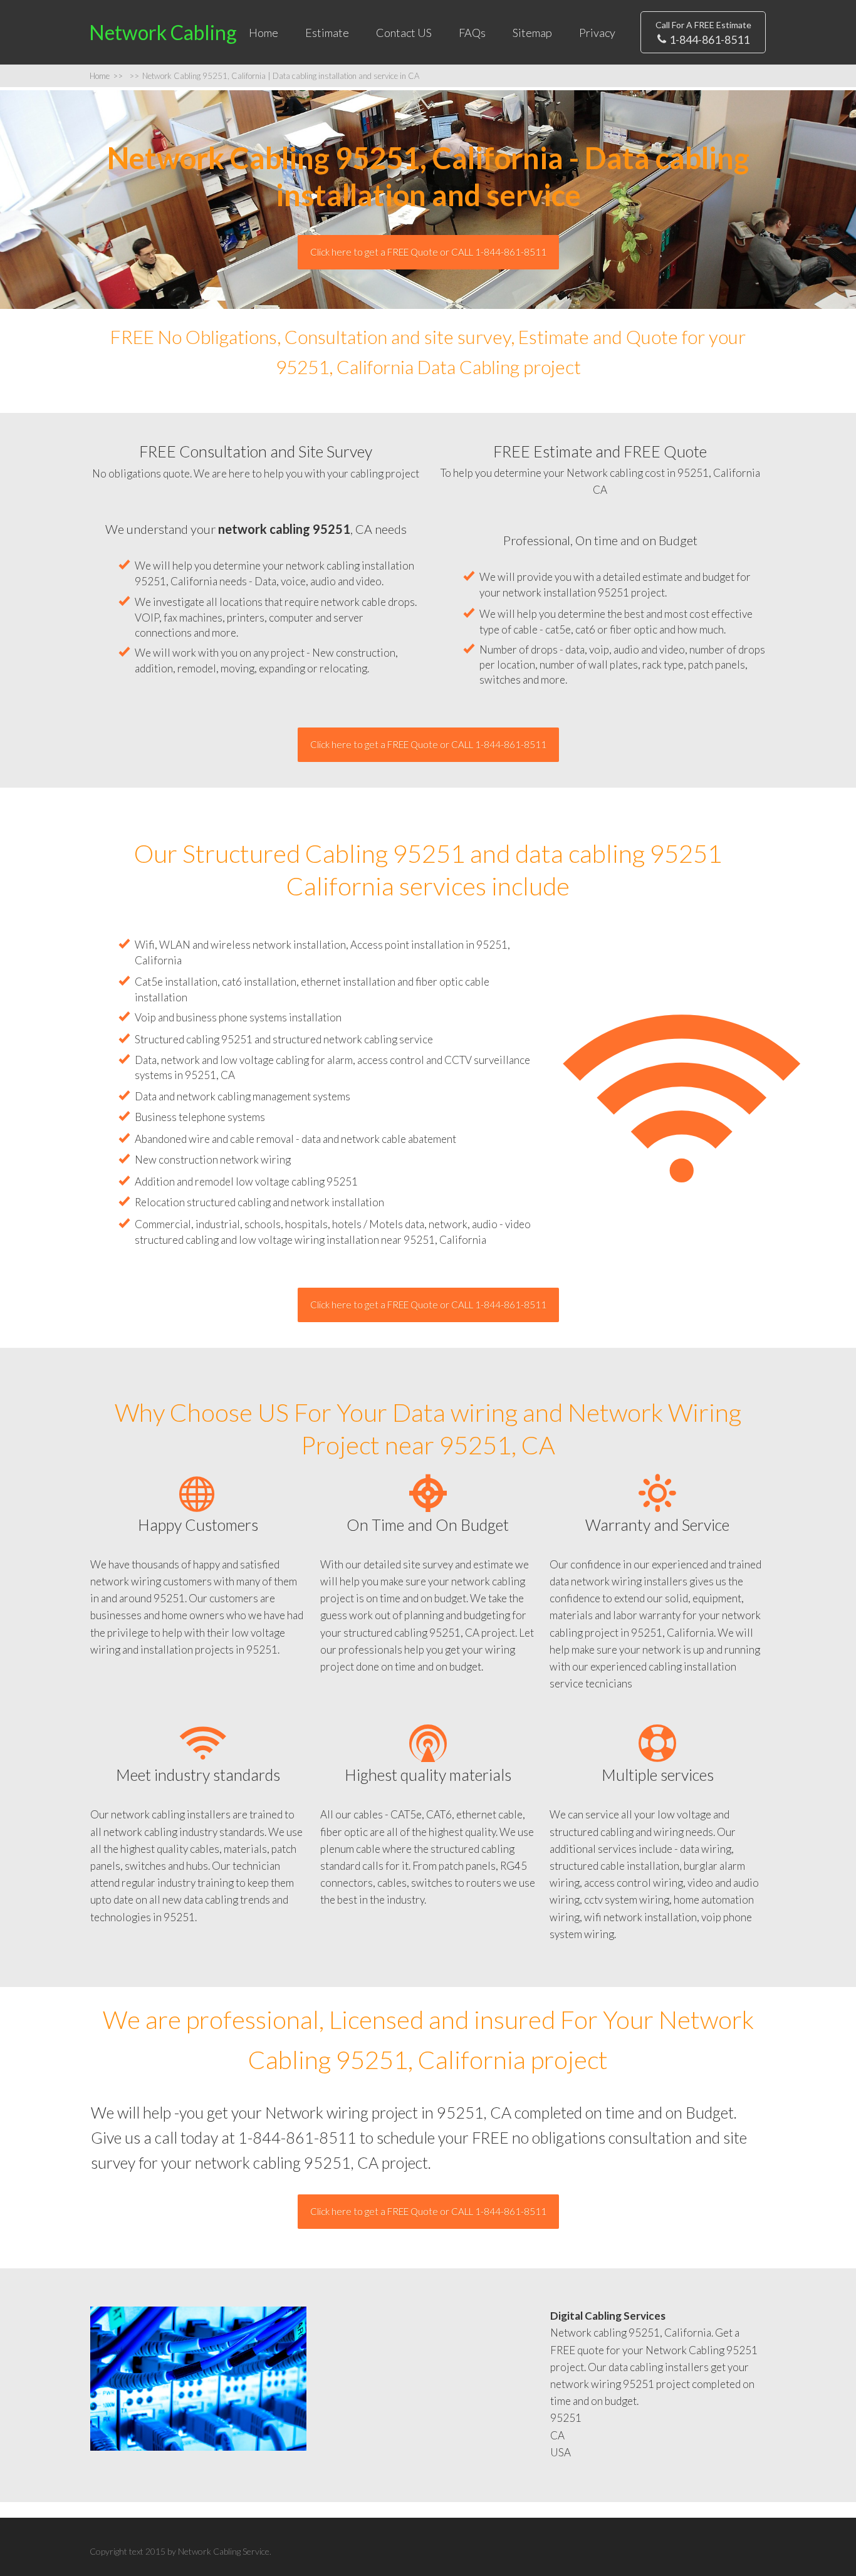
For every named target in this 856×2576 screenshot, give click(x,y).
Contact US (404, 33)
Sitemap (532, 33)
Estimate (327, 33)
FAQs (472, 33)
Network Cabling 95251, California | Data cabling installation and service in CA (274, 76)
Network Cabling (163, 32)
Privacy (597, 33)
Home (264, 33)
